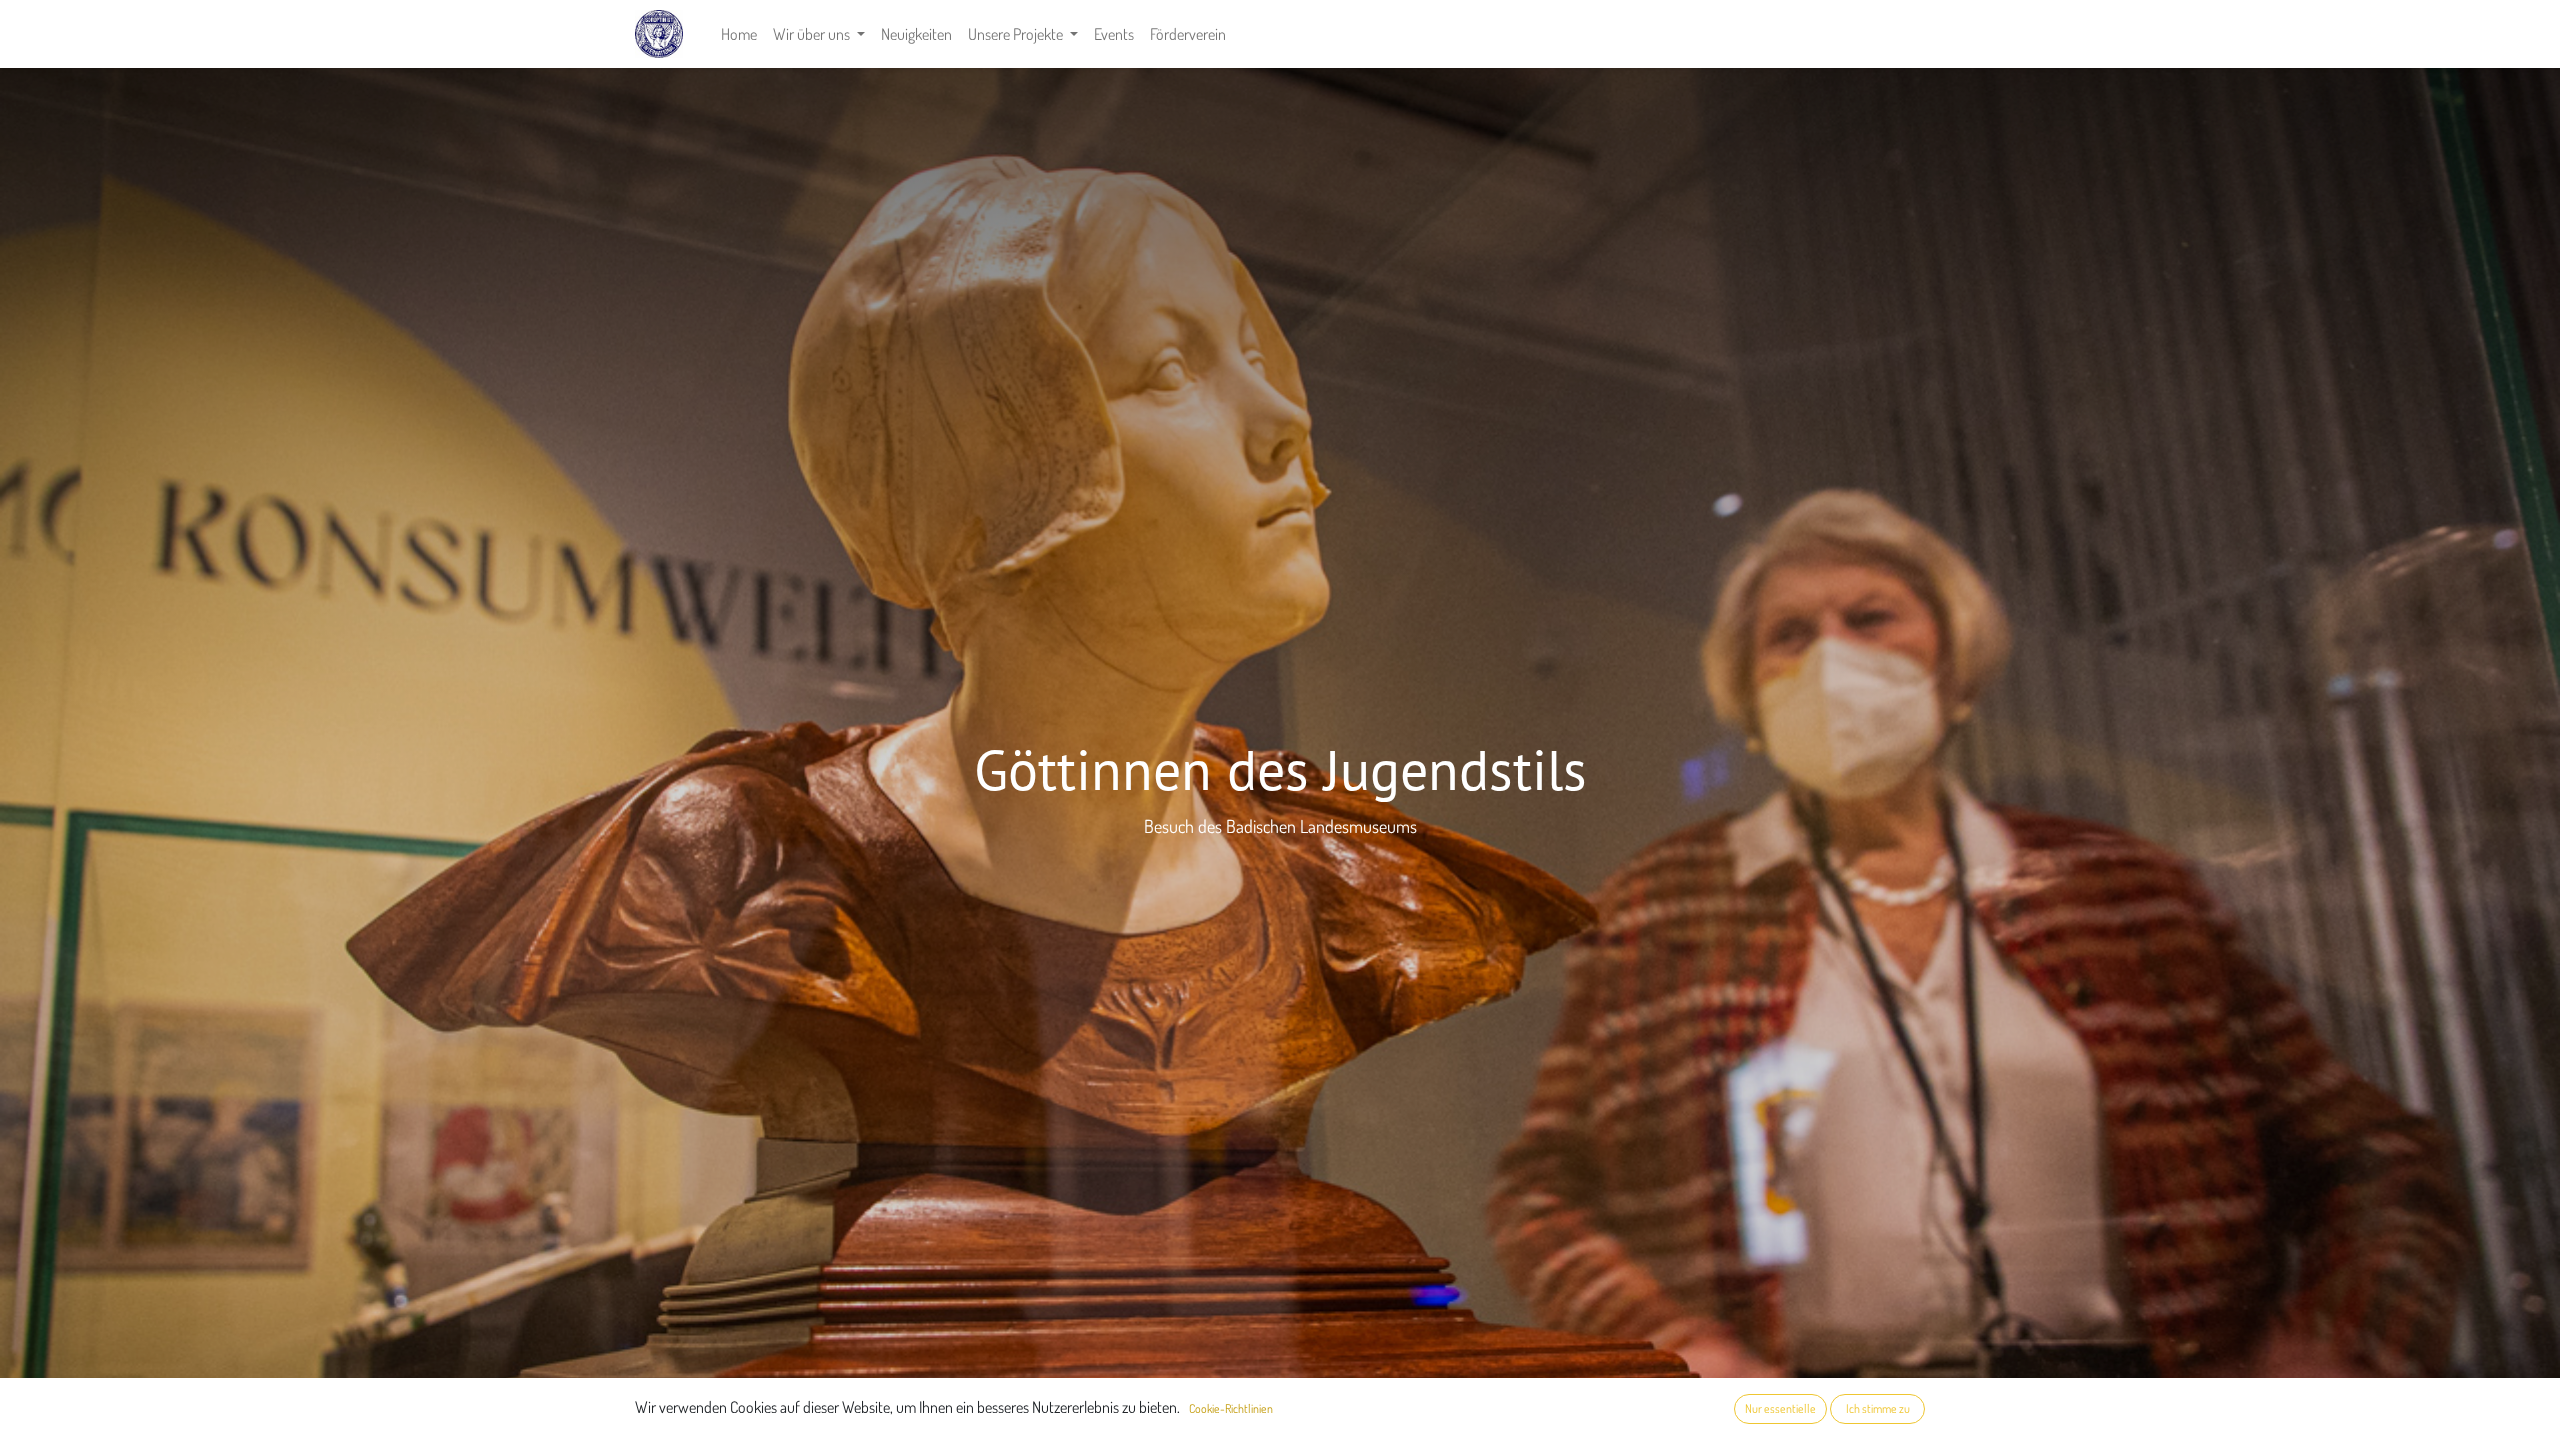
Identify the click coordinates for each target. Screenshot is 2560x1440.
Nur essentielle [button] (1780, 1408)
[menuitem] (739, 34)
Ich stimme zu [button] (1878, 1408)
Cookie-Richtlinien (1231, 1408)
